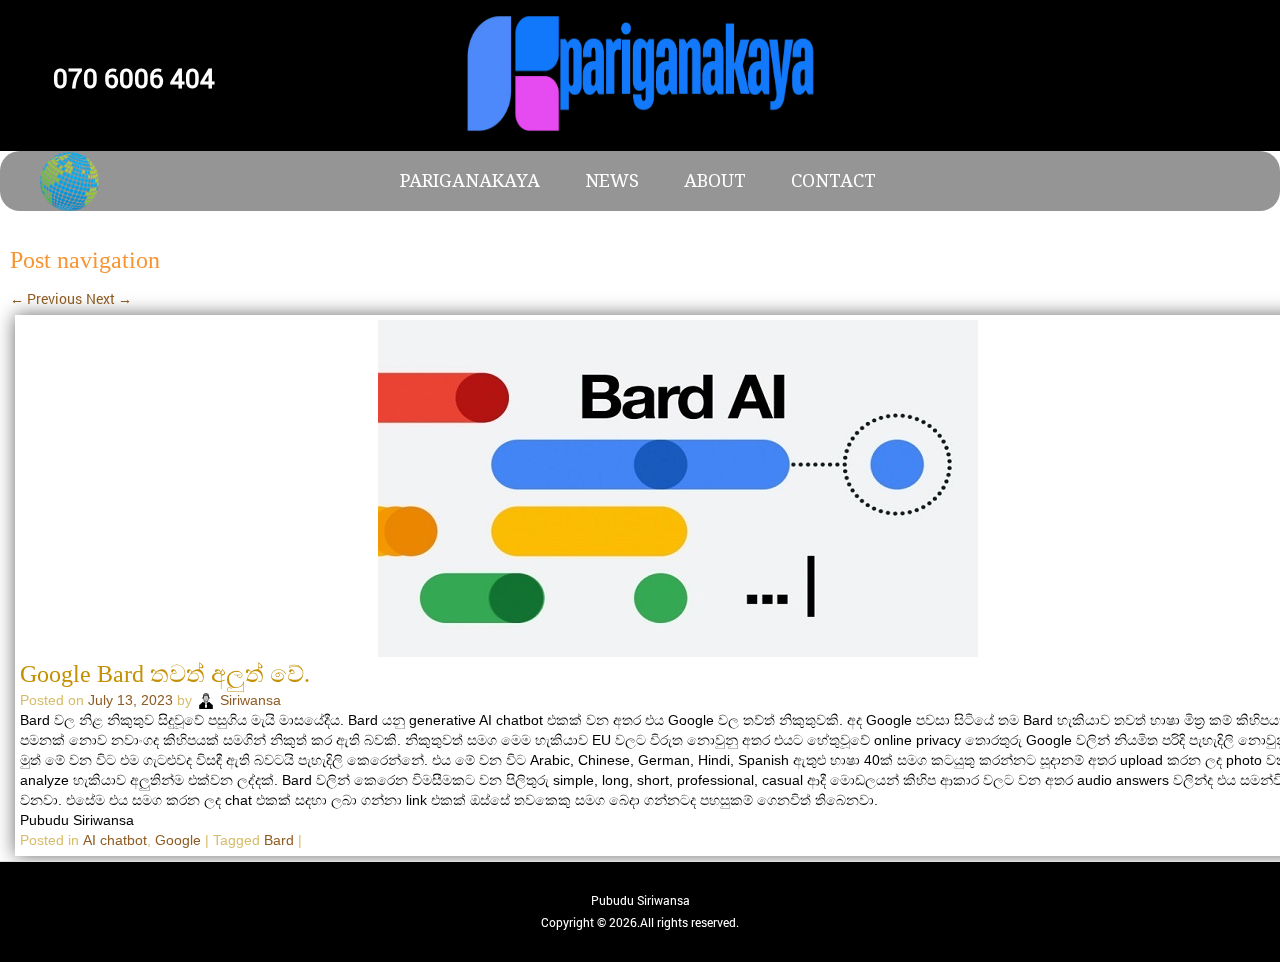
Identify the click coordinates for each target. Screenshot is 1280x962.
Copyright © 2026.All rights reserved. (640, 922)
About (715, 180)
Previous (46, 298)
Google (178, 840)
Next (109, 298)
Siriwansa (250, 700)
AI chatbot (115, 840)
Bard (279, 840)
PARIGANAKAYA (470, 180)
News (612, 180)
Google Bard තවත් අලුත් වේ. (165, 674)
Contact (833, 180)
